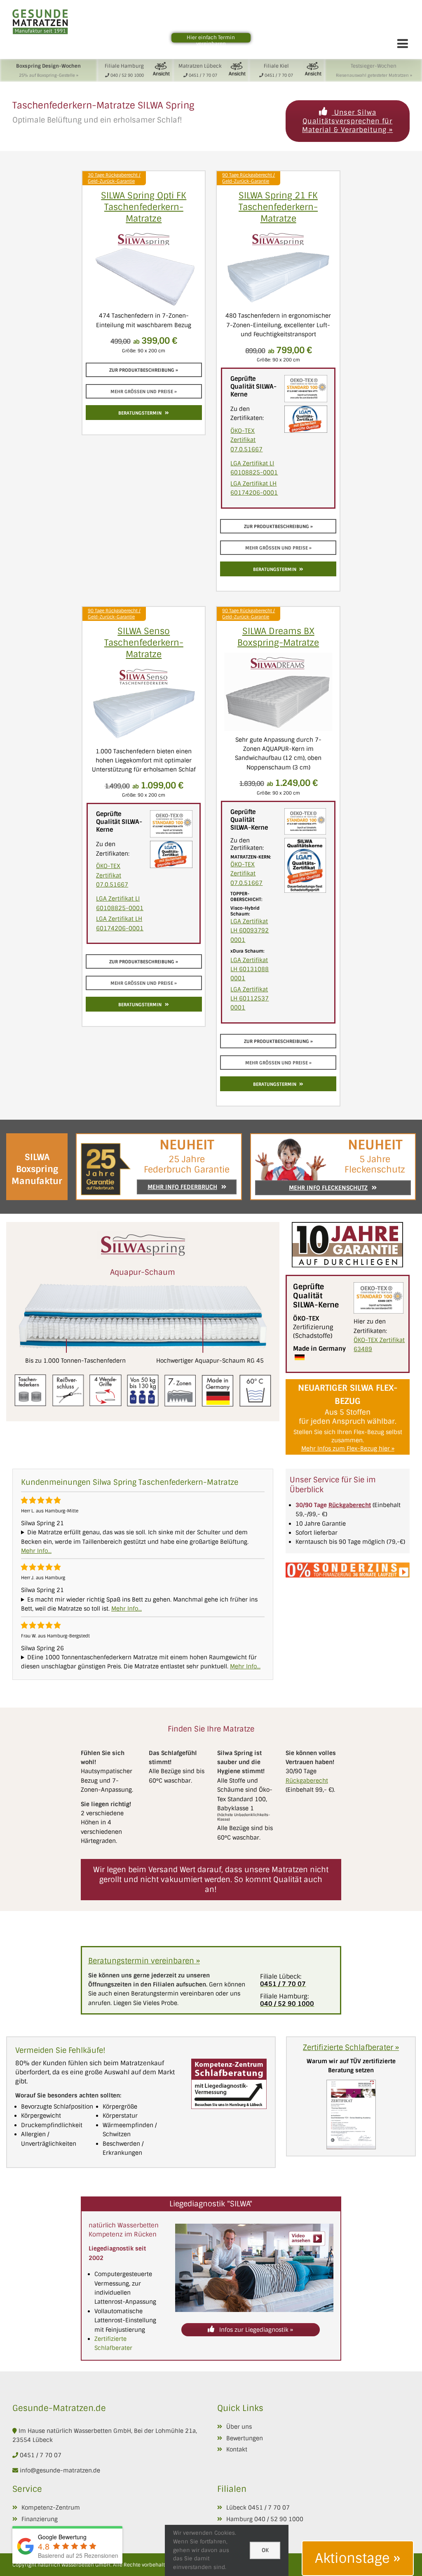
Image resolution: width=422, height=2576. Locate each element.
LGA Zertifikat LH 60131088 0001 (250, 969)
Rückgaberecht (307, 1781)
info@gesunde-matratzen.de (59, 2470)
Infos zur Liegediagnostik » (255, 2330)
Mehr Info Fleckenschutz (328, 1188)
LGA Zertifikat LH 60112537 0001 (250, 999)
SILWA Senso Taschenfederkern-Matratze (144, 643)
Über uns (239, 2427)
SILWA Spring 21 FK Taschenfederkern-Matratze (278, 207)
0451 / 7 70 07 (41, 2455)
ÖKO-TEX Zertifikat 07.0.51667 (246, 440)
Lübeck (236, 2508)
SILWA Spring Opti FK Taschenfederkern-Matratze (144, 207)
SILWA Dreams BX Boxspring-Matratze (278, 637)
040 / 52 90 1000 (279, 2519)
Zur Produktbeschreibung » (144, 370)
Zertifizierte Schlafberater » (351, 2048)
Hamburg (239, 2519)
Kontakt (237, 2449)
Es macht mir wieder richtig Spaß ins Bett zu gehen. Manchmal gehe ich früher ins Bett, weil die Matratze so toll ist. (139, 1604)
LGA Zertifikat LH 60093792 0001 (250, 931)
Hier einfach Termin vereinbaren (211, 41)
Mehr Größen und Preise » (144, 392)
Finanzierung (40, 2519)
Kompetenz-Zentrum (51, 2508)
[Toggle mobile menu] (403, 43)
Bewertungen (245, 2438)
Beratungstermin (140, 413)
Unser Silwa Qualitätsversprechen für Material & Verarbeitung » (347, 121)
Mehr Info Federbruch (182, 1187)
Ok (265, 2550)
